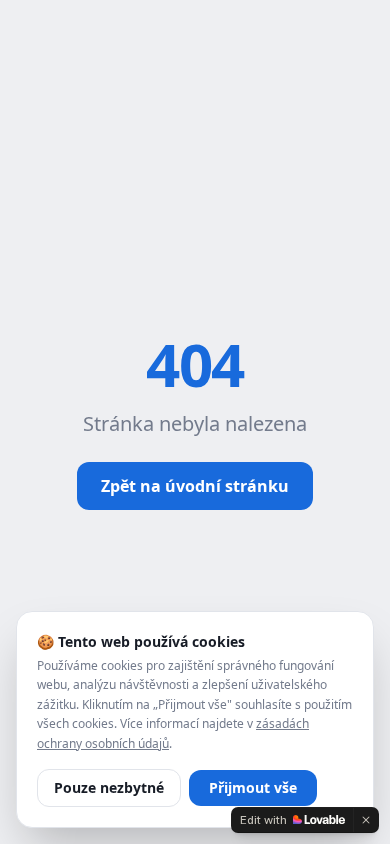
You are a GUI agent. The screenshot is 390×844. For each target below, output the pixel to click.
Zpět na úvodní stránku (195, 486)
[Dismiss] (366, 820)
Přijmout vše (253, 787)
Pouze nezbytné (109, 787)
